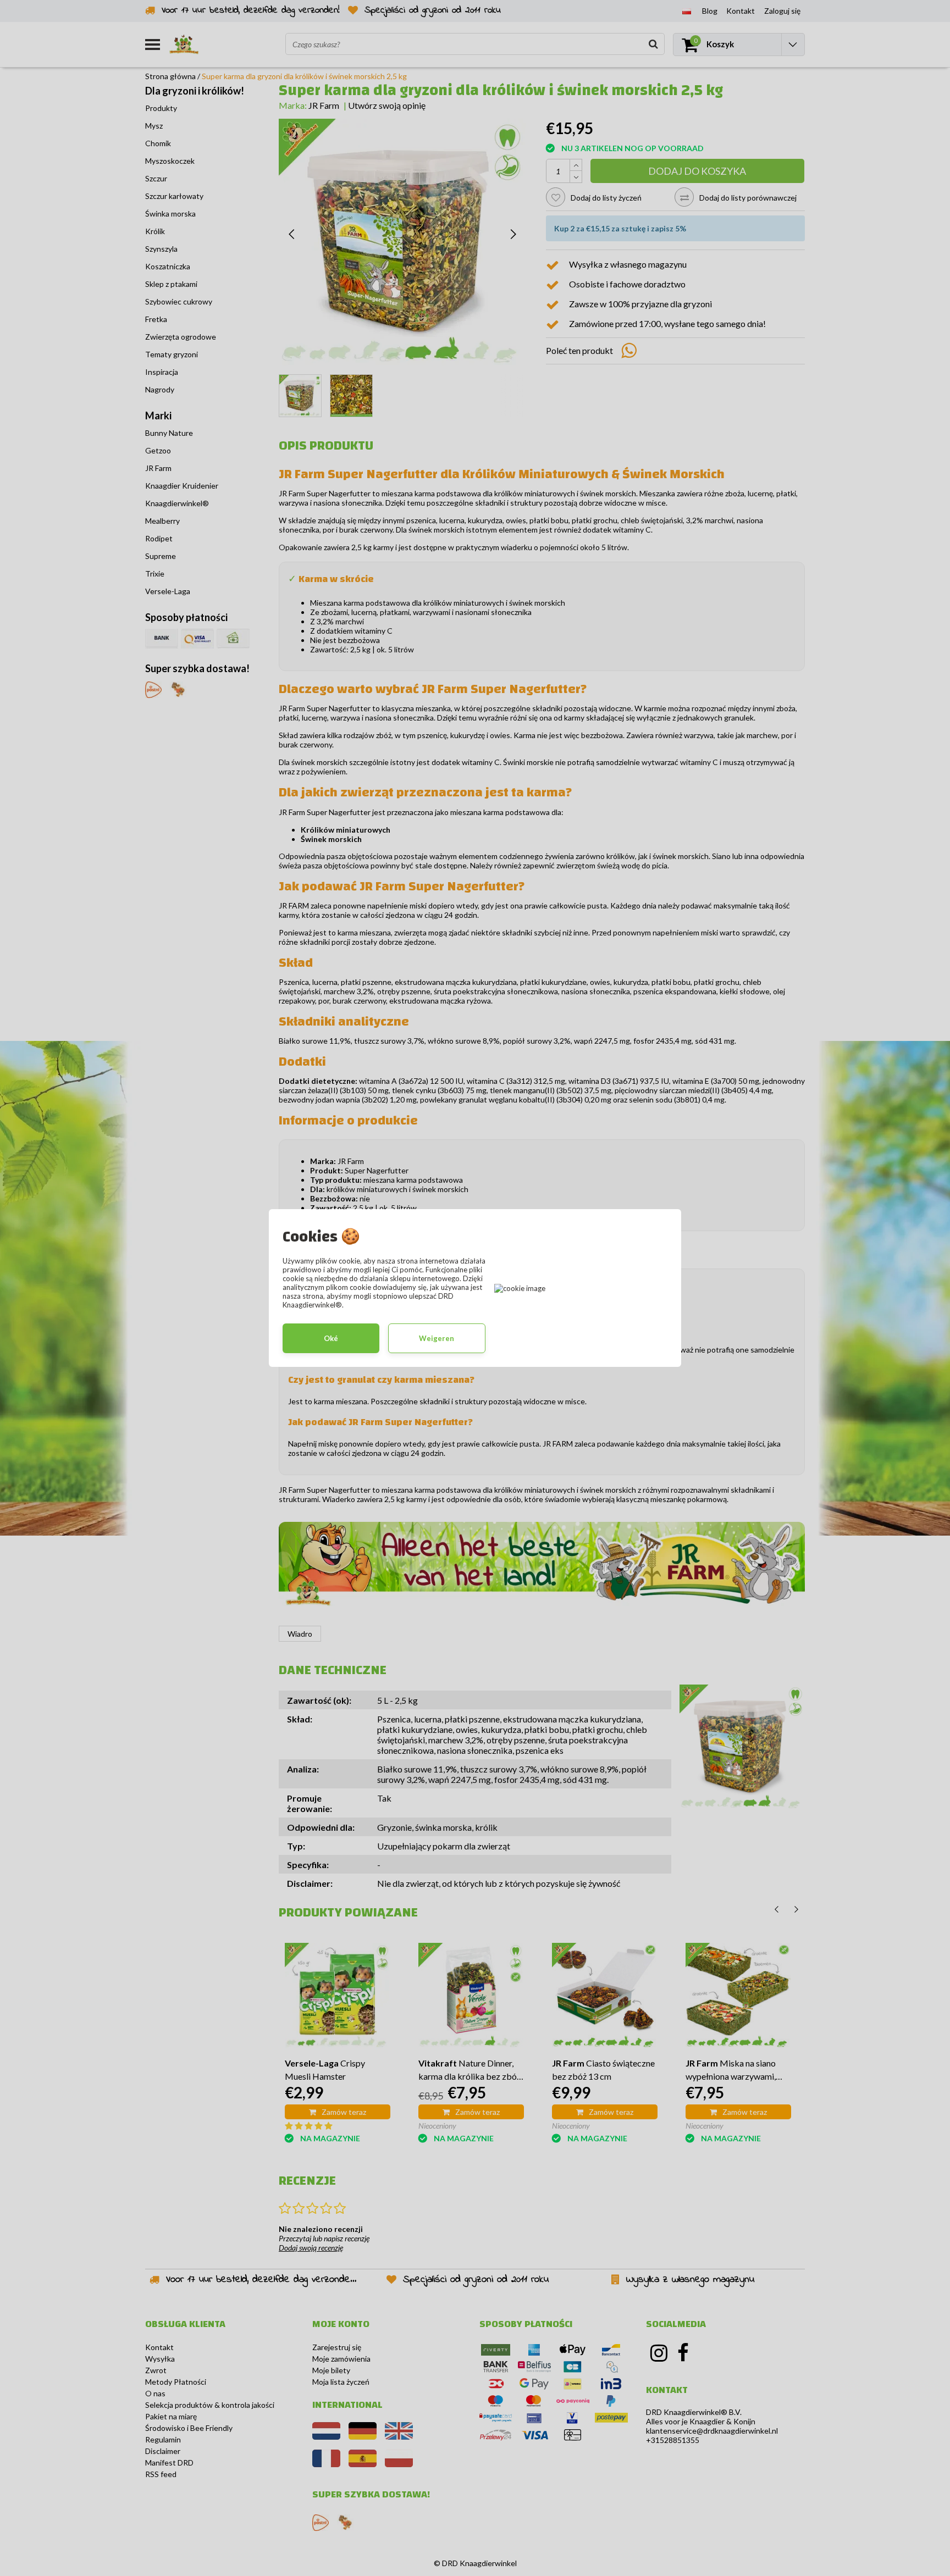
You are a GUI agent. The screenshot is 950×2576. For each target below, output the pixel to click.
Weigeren (437, 1338)
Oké (331, 1338)
